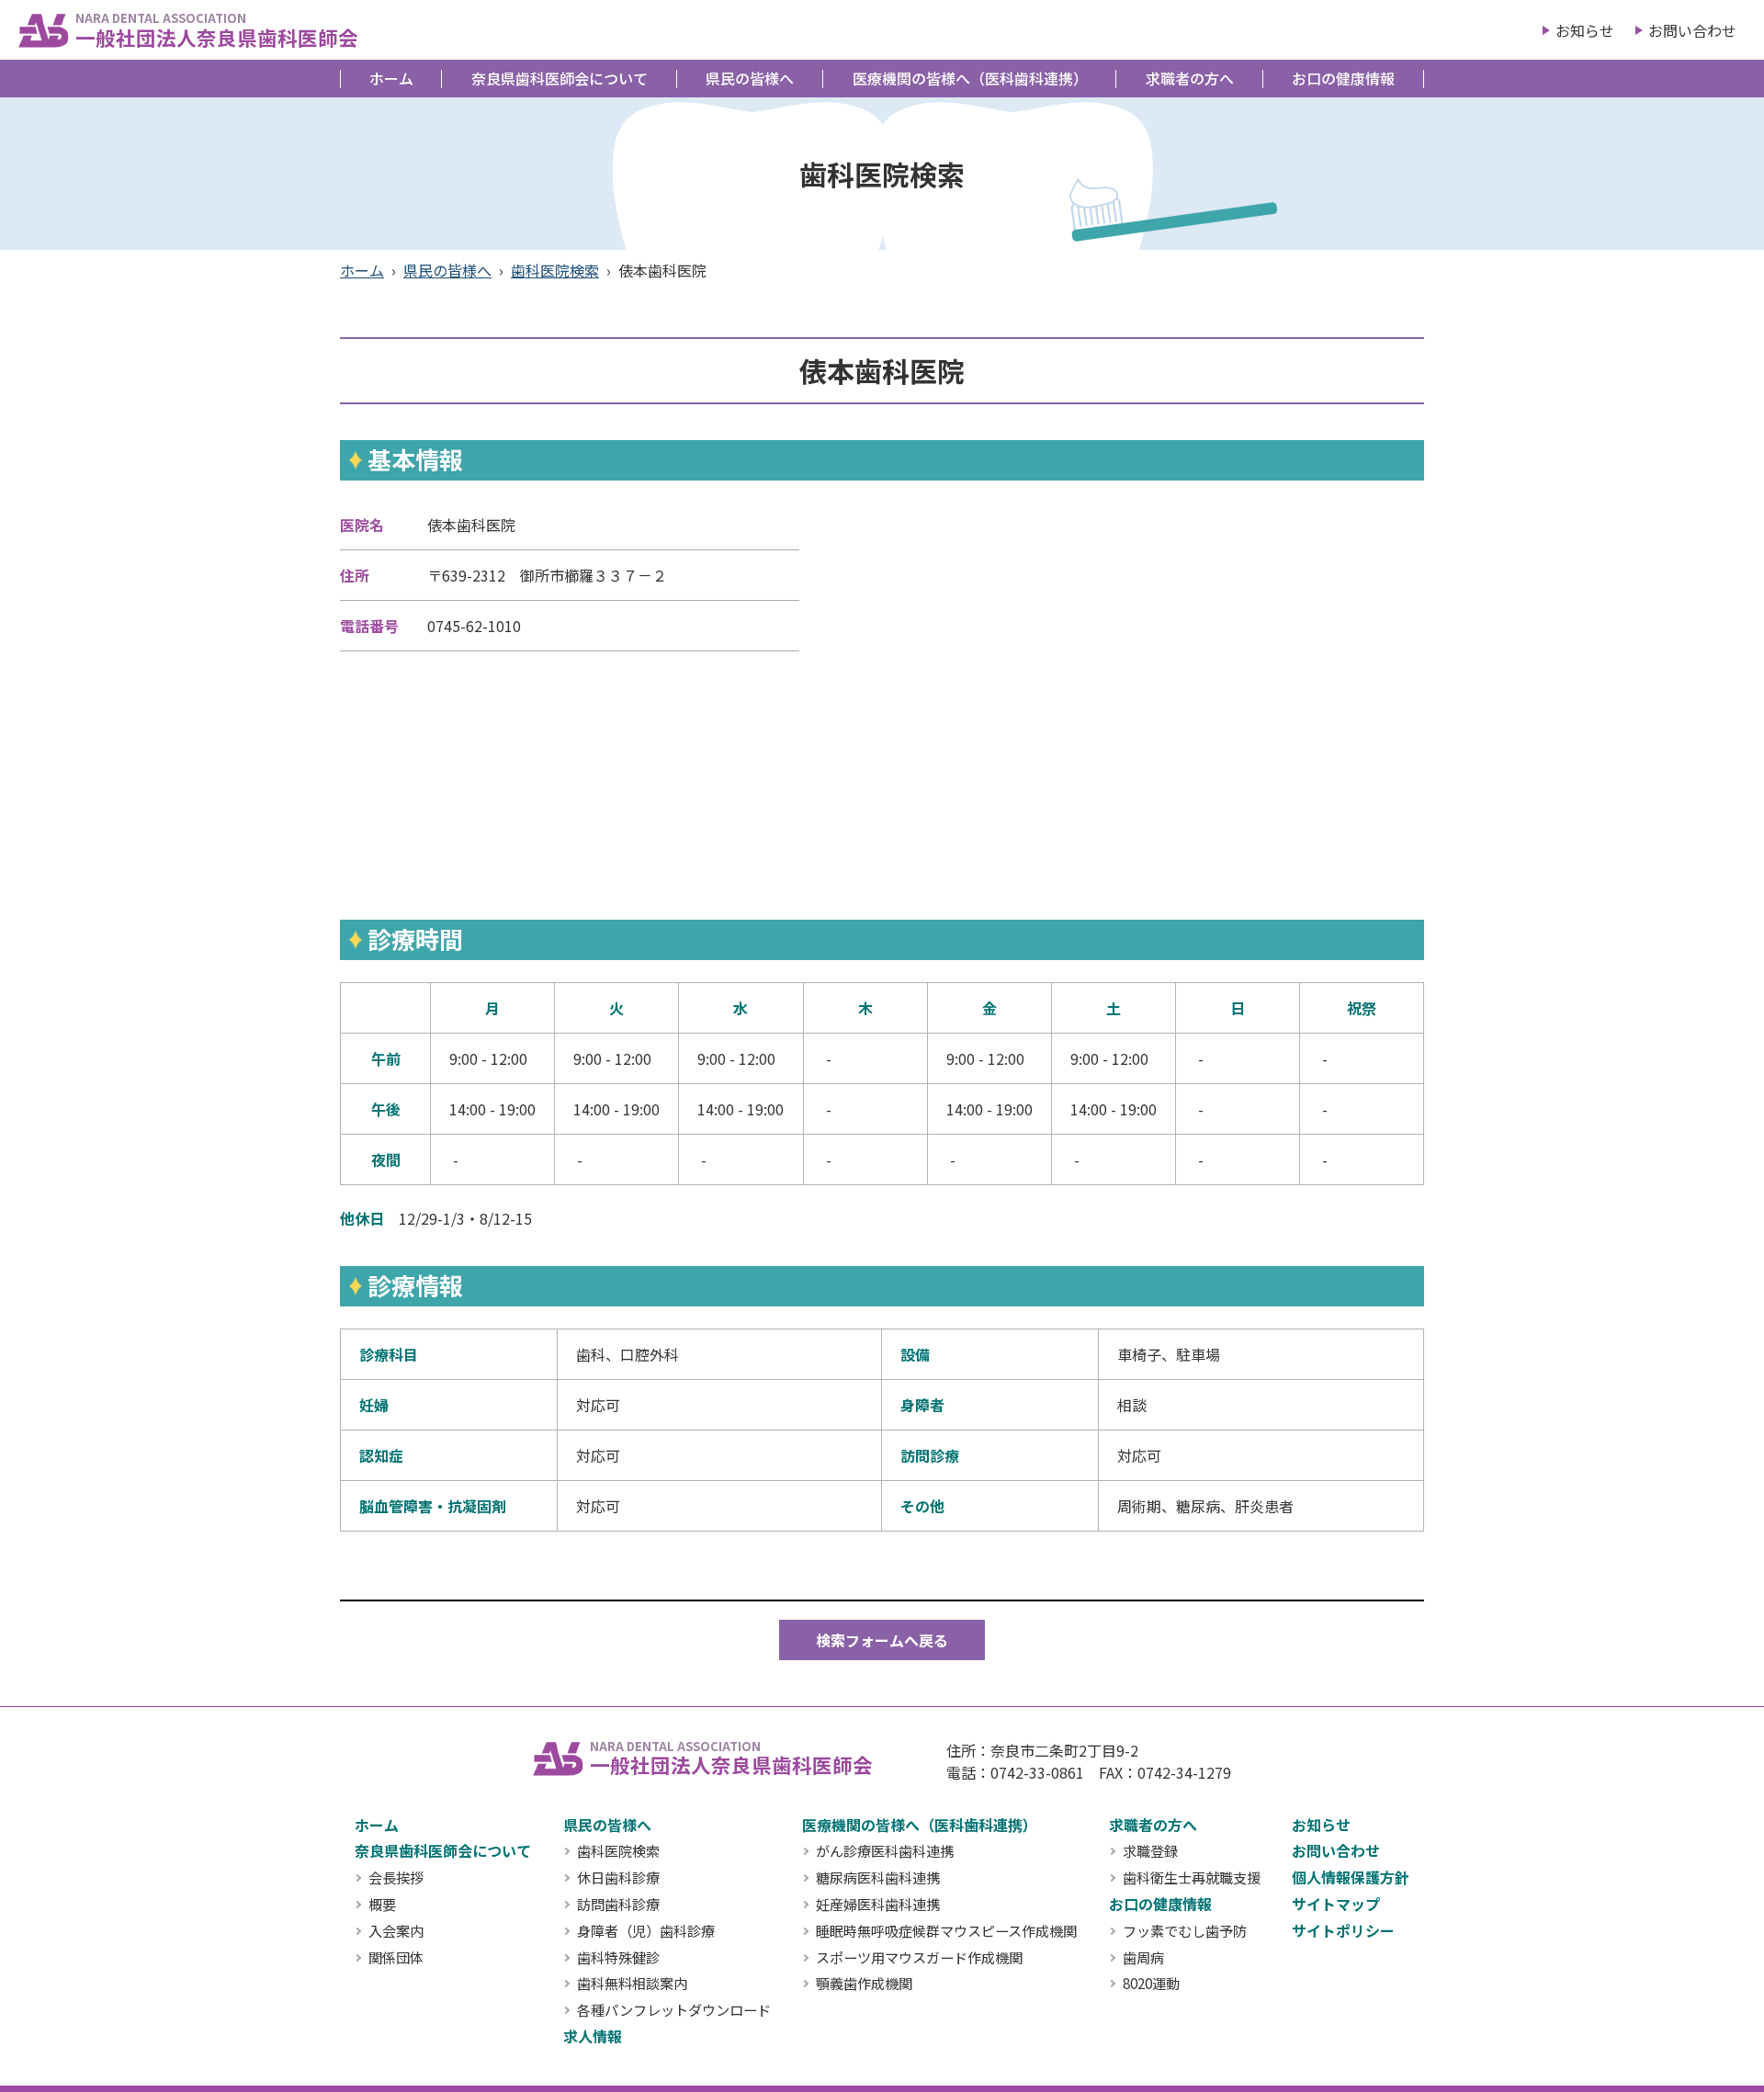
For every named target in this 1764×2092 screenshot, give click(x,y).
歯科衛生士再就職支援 (1192, 1878)
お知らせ (1585, 30)
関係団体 (396, 1958)
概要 (382, 1905)
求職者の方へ (1190, 78)
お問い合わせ (1692, 30)
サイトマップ (1336, 1904)
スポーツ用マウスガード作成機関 (919, 1958)
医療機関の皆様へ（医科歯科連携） (970, 78)
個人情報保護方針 (1351, 1877)
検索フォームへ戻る (882, 1640)
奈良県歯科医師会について (560, 78)
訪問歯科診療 (618, 1905)
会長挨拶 (396, 1878)
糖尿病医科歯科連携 (878, 1878)
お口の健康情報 (1343, 78)
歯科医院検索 (555, 270)
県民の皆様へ (750, 78)
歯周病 (1143, 1958)
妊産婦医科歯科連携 (878, 1905)
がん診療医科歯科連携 (885, 1851)
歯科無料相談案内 (632, 1984)
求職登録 (1150, 1851)
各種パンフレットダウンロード (674, 2010)
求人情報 (593, 2036)
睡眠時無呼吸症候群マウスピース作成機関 (946, 1931)
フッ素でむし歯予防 (1185, 1931)
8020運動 (1151, 1984)
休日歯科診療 (618, 1878)
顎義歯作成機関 (864, 1984)
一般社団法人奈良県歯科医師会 (217, 30)
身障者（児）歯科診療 (646, 1931)
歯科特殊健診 (618, 1958)
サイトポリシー (1343, 1930)
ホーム (391, 78)
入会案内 (396, 1931)
